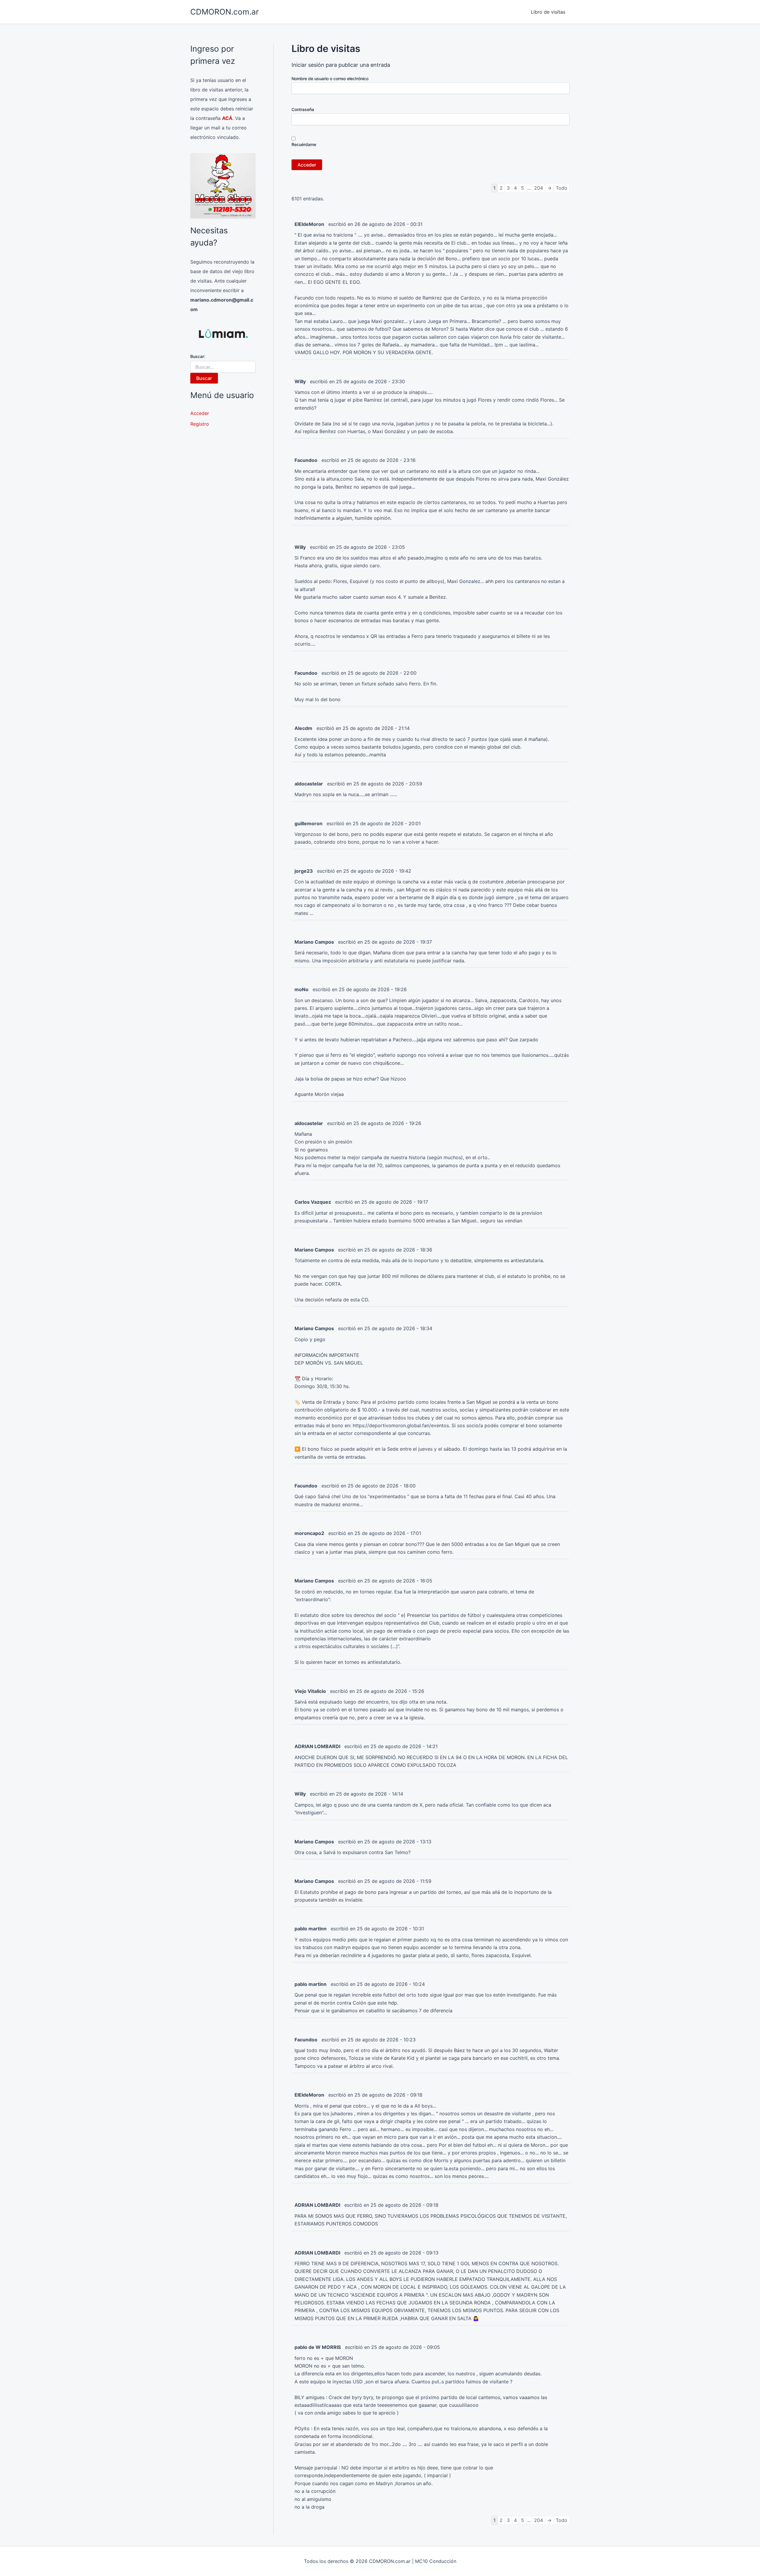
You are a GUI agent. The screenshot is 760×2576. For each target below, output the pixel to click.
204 (539, 188)
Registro (200, 424)
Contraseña (303, 109)
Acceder (200, 413)
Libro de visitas (548, 12)
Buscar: (198, 356)
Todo (562, 188)
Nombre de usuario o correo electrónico (330, 79)
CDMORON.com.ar (225, 12)
